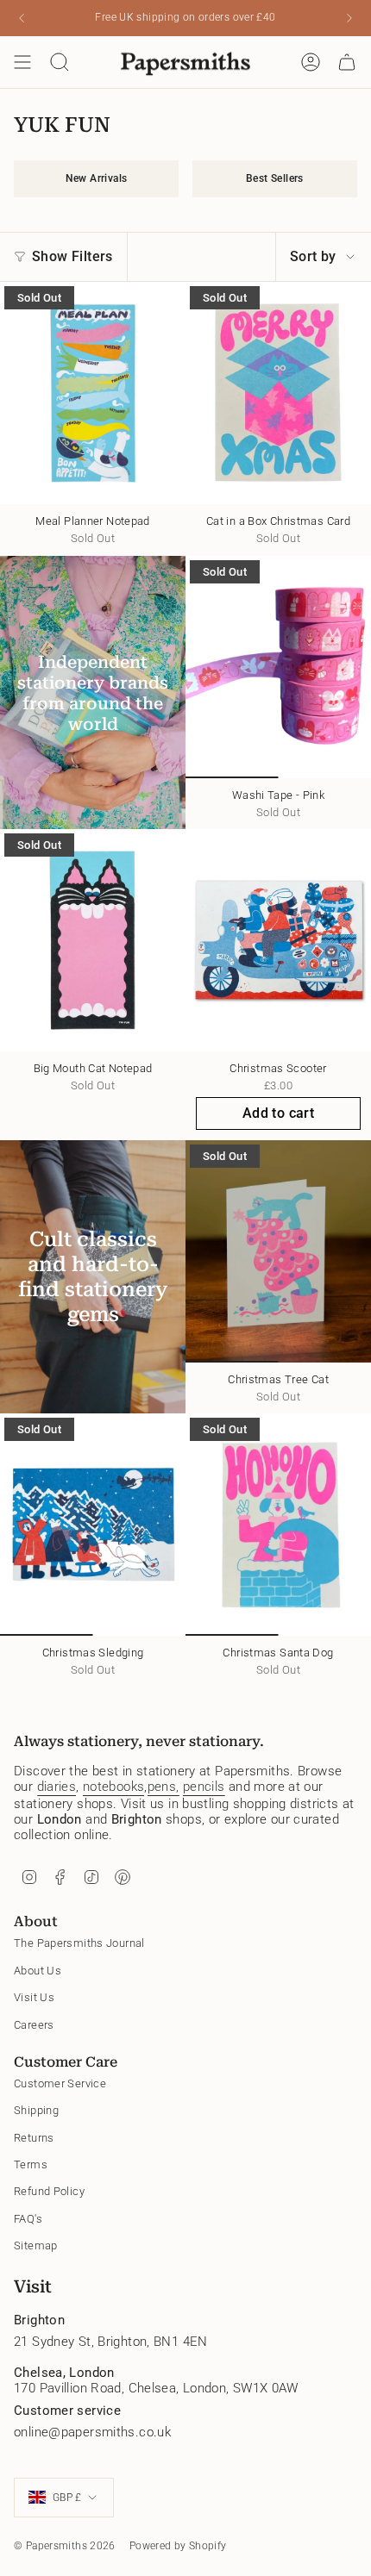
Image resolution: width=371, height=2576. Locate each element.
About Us (38, 1971)
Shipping (36, 2110)
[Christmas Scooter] (278, 940)
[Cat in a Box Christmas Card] (278, 393)
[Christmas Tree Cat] (278, 1251)
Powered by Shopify (178, 2546)
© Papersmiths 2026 (65, 2546)
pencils (204, 1787)
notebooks (113, 1787)
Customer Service (60, 2083)
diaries (57, 1787)
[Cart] (347, 62)
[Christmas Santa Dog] (278, 1525)
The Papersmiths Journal (79, 1943)
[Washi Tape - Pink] (278, 667)
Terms (31, 2164)
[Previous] (22, 18)
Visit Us (34, 1997)
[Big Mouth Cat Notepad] (93, 940)
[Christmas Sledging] (93, 1525)
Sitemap (36, 2245)
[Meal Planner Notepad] (93, 393)
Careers (34, 2025)
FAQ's (28, 2219)
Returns (34, 2138)
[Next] (349, 18)
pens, (163, 1787)
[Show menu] (22, 62)
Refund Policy (49, 2191)
